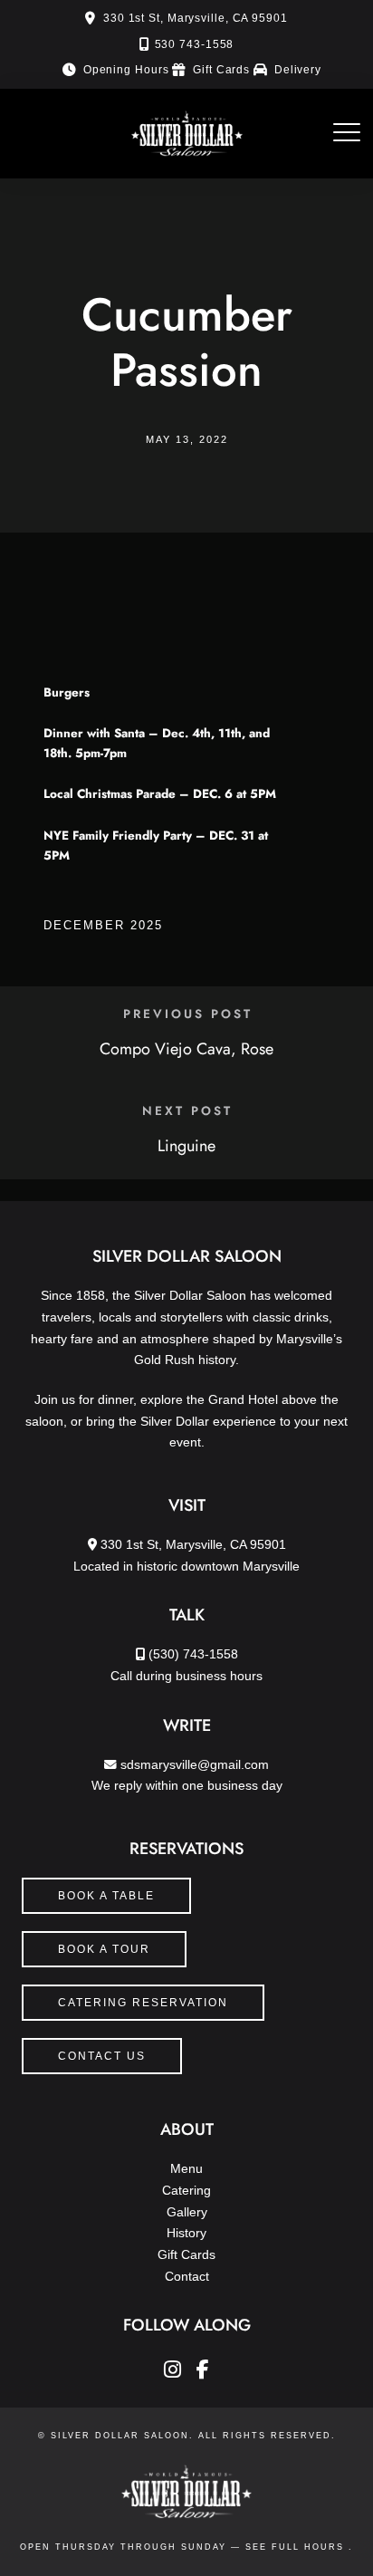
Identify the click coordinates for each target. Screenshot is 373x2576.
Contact (187, 2277)
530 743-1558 (195, 44)
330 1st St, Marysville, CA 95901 (196, 18)
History (186, 2233)
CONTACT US (102, 2056)
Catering (186, 2191)
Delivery (298, 70)
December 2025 (103, 925)
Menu (186, 2169)
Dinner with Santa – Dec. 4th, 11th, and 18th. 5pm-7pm (157, 743)
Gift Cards (221, 70)
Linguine (186, 1146)
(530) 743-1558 (193, 1654)
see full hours (297, 2547)
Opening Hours (126, 70)
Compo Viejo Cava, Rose (186, 1049)
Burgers (67, 692)
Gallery (187, 2212)
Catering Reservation (143, 2003)
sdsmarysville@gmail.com (195, 1765)
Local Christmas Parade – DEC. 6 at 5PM (160, 794)
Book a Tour (104, 1949)
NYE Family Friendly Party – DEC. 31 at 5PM (156, 846)
